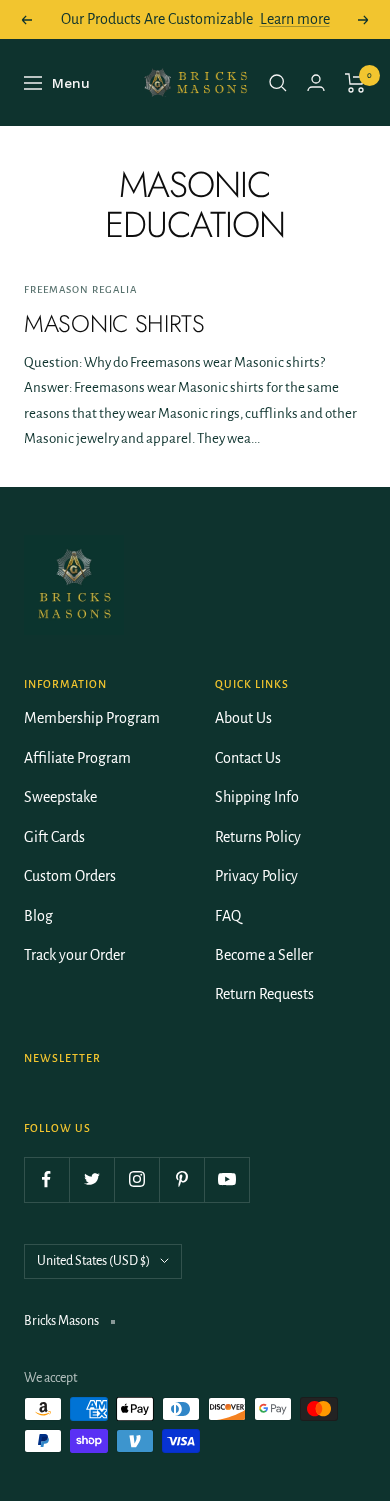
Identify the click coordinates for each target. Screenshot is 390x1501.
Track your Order (74, 955)
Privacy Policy (256, 876)
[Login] (316, 82)
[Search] (278, 83)
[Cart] (355, 83)
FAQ (228, 916)
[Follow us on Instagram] (136, 1179)
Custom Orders (70, 876)
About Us (243, 718)
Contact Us (248, 758)
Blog (38, 916)
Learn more (295, 19)
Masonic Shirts (114, 323)
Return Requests (264, 994)
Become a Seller (264, 955)
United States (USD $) (93, 1261)
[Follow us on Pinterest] (181, 1179)
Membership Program (92, 718)
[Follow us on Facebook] (46, 1179)
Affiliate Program (77, 758)
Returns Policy (258, 837)
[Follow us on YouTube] (226, 1179)
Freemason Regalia (80, 289)
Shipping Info (257, 797)
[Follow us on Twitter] (91, 1179)
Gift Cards (54, 837)
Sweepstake (60, 797)
